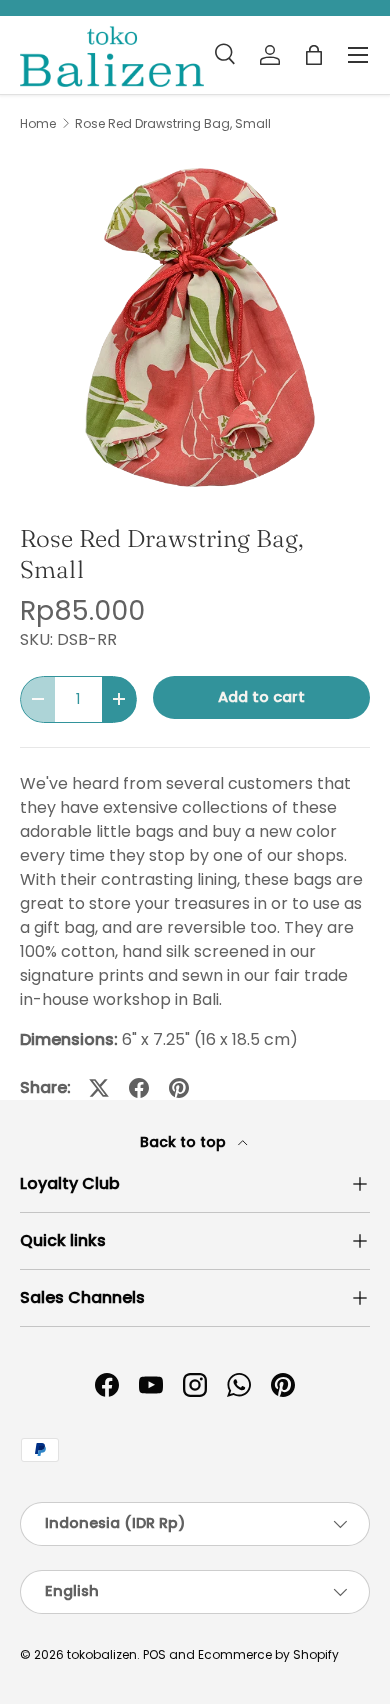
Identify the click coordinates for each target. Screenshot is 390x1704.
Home (38, 124)
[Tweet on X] (99, 1088)
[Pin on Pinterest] (179, 1088)
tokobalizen (102, 1654)
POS (154, 1654)
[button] (314, 55)
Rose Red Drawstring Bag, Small (173, 124)
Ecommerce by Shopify (268, 1654)
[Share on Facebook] (139, 1088)
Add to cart (261, 697)
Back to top (185, 1142)
